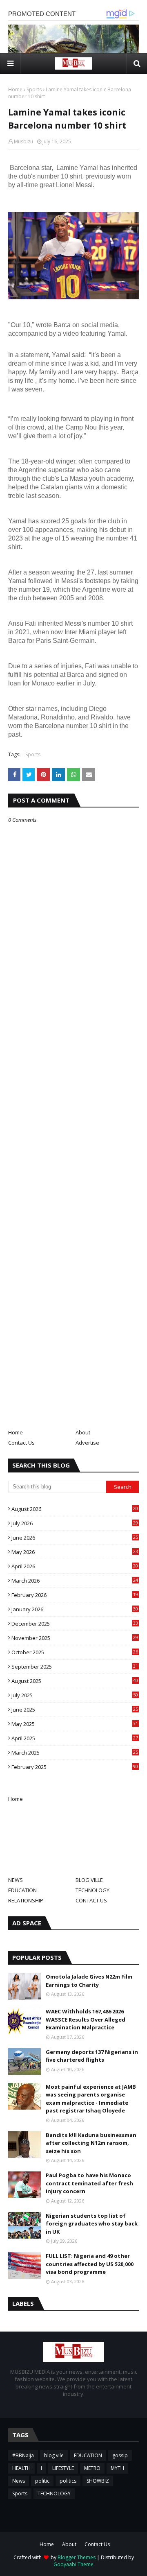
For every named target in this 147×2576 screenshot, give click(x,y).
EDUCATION (22, 1890)
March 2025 (75, 1753)
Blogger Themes (77, 2557)
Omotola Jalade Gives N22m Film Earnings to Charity (89, 1981)
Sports (34, 89)
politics (68, 2481)
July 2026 (75, 1523)
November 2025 (75, 1638)
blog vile (54, 2455)
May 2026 (75, 1552)
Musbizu (23, 141)
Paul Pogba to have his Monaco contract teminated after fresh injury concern (89, 2183)
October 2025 (75, 1652)
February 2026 (75, 1595)
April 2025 (75, 1738)
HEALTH (21, 2468)
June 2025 (75, 1710)
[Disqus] (73, 1113)
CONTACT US (91, 1900)
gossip (120, 2455)
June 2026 (75, 1538)
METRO (92, 2468)
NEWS (16, 1880)
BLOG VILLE (89, 1880)
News (19, 2481)
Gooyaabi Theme (73, 2564)
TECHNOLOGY (92, 1890)
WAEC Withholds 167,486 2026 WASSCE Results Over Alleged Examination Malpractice (86, 2019)
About (83, 1432)
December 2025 (75, 1624)
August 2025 (75, 1681)
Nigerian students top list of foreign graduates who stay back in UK (92, 2224)
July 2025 (75, 1695)
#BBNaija (23, 2455)
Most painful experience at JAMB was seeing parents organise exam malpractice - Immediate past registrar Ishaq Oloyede (91, 2099)
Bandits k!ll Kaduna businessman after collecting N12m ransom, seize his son (91, 2143)
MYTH (117, 2468)
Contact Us (21, 1443)
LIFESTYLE (63, 2468)
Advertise (87, 1443)
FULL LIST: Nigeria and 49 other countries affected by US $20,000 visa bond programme (90, 2264)
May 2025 (75, 1724)
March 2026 (75, 1581)
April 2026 (75, 1566)
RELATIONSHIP (26, 1900)
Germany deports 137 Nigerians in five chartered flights (92, 2056)
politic (42, 2481)
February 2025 (75, 1767)
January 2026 (75, 1609)
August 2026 (75, 1509)
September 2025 (75, 1667)
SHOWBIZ (98, 2481)
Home (15, 89)
